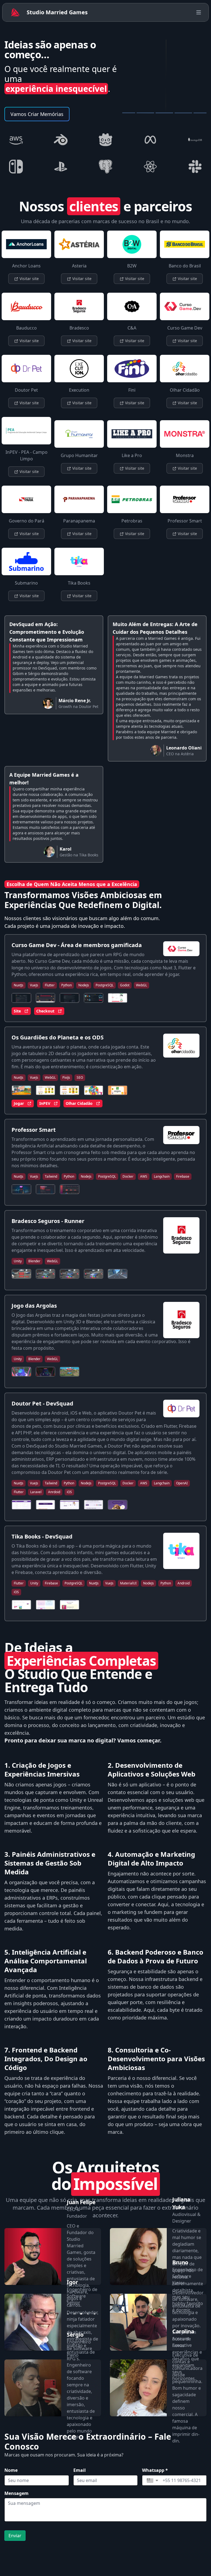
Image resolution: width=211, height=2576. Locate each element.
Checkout (45, 1011)
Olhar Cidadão (79, 1103)
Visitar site (29, 279)
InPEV (45, 1103)
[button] (152, 2480)
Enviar (15, 2536)
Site (17, 1011)
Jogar (19, 1103)
